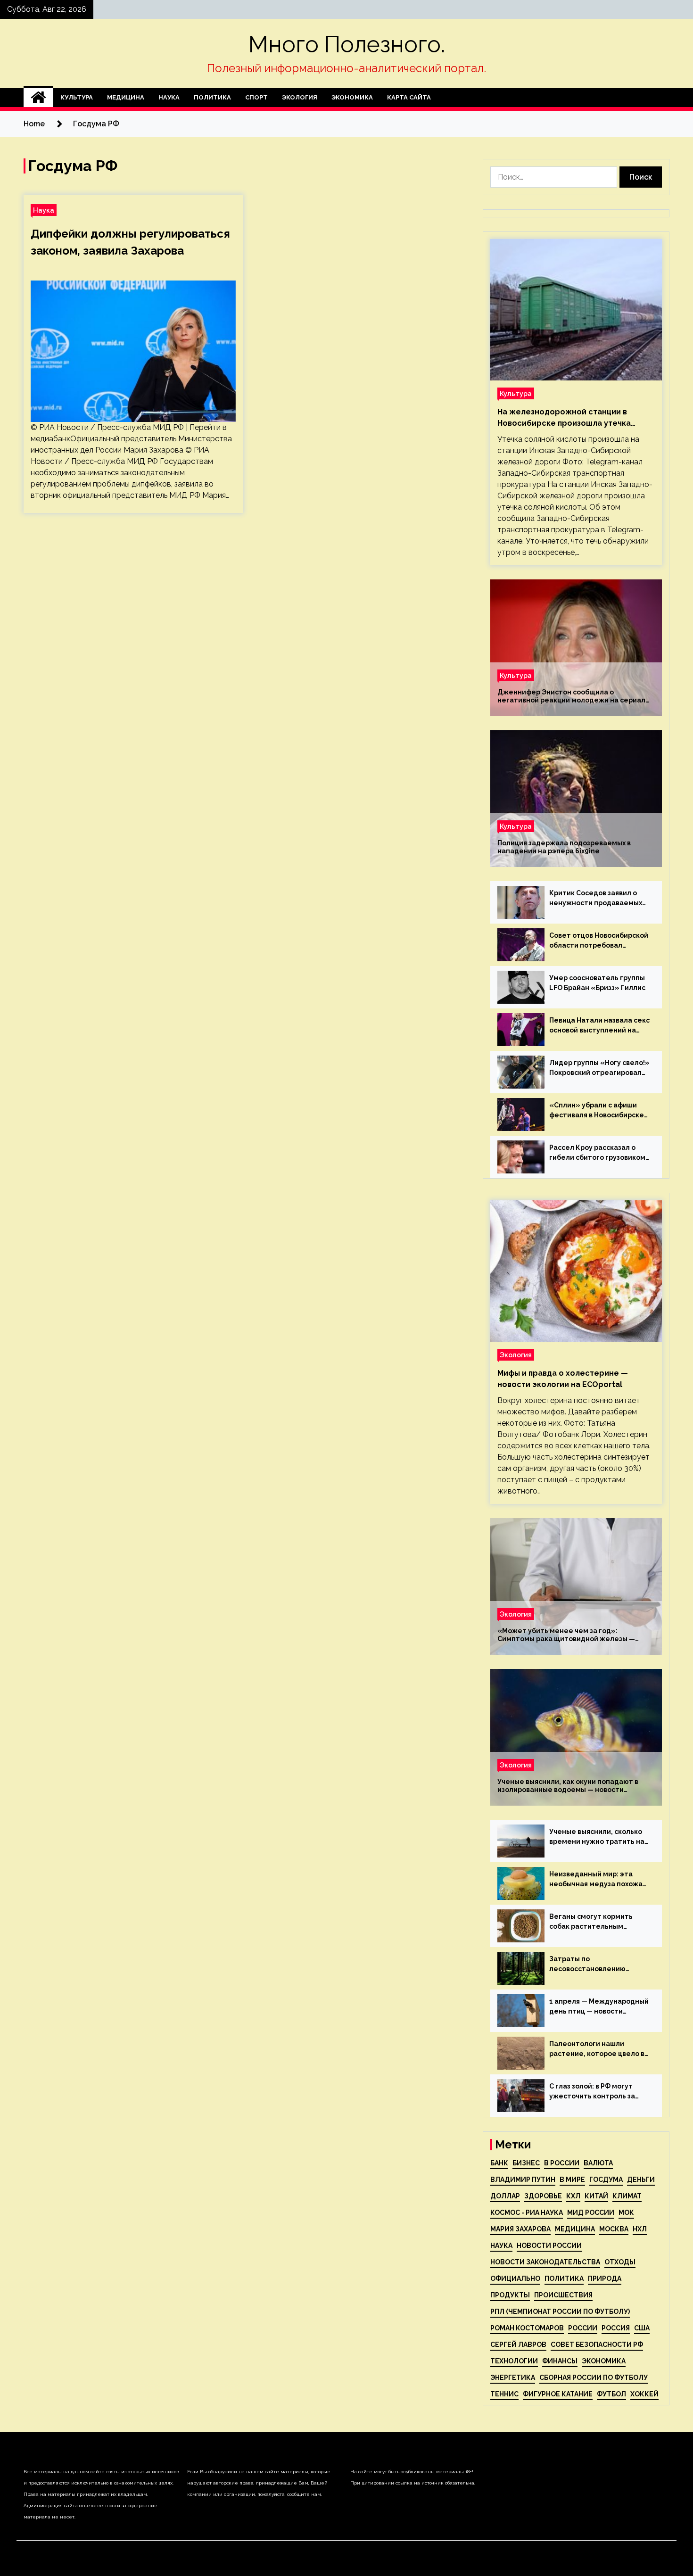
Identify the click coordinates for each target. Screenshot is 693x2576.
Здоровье (543, 2196)
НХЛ (640, 2229)
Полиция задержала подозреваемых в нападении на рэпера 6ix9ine (564, 847)
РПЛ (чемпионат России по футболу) (560, 2312)
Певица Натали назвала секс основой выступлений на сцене (599, 1026)
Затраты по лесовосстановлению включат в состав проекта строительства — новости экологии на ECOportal (595, 1965)
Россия (616, 2328)
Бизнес (526, 2163)
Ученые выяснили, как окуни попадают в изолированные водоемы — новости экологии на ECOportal (568, 1786)
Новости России (549, 2246)
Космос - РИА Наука (527, 2213)
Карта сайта (409, 97)
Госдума (606, 2180)
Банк (499, 2163)
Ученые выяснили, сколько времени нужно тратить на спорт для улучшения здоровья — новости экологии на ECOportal (597, 1837)
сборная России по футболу (594, 2378)
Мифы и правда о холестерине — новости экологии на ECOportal (563, 1379)
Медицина (126, 97)
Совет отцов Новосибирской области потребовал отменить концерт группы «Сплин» (599, 941)
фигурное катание (558, 2394)
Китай (596, 2196)
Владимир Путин (523, 2180)
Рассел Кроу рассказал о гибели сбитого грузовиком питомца (597, 1153)
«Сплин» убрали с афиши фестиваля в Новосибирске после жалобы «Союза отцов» (597, 1111)
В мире (572, 2180)
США (642, 2328)
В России (562, 2163)
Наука (169, 97)
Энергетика (513, 2378)
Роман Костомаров (527, 2328)
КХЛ (573, 2196)
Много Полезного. (347, 44)
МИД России (591, 2213)
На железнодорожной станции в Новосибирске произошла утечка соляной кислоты (564, 418)
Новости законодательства (545, 2262)
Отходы (620, 2262)
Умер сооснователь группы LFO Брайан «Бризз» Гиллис (597, 983)
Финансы (560, 2361)
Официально (515, 2279)
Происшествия (563, 2295)
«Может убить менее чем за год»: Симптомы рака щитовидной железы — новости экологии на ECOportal (566, 1635)
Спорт (256, 97)
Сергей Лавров (518, 2345)
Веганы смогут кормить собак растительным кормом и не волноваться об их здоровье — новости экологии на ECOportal (598, 1922)
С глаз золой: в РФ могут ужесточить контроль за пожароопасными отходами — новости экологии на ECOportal (598, 2092)
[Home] (38, 98)
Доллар (505, 2196)
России (583, 2328)
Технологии (514, 2361)
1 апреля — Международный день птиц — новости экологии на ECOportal (599, 2007)
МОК (626, 2213)
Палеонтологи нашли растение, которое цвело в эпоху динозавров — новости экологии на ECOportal (599, 2049)
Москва (614, 2229)
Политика (212, 97)
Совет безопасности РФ (597, 2345)
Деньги (641, 2180)
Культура (77, 97)
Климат (627, 2196)
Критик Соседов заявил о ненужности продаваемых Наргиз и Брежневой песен (596, 899)
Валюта (598, 2163)
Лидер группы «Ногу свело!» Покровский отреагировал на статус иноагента (599, 1068)
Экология (300, 97)
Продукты (510, 2295)
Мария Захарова (520, 2229)
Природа (605, 2279)
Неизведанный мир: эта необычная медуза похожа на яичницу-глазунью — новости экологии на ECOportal (596, 1880)
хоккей (644, 2394)
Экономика (352, 97)
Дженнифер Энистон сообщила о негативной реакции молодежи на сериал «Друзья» (571, 696)
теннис (504, 2394)
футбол (611, 2394)
